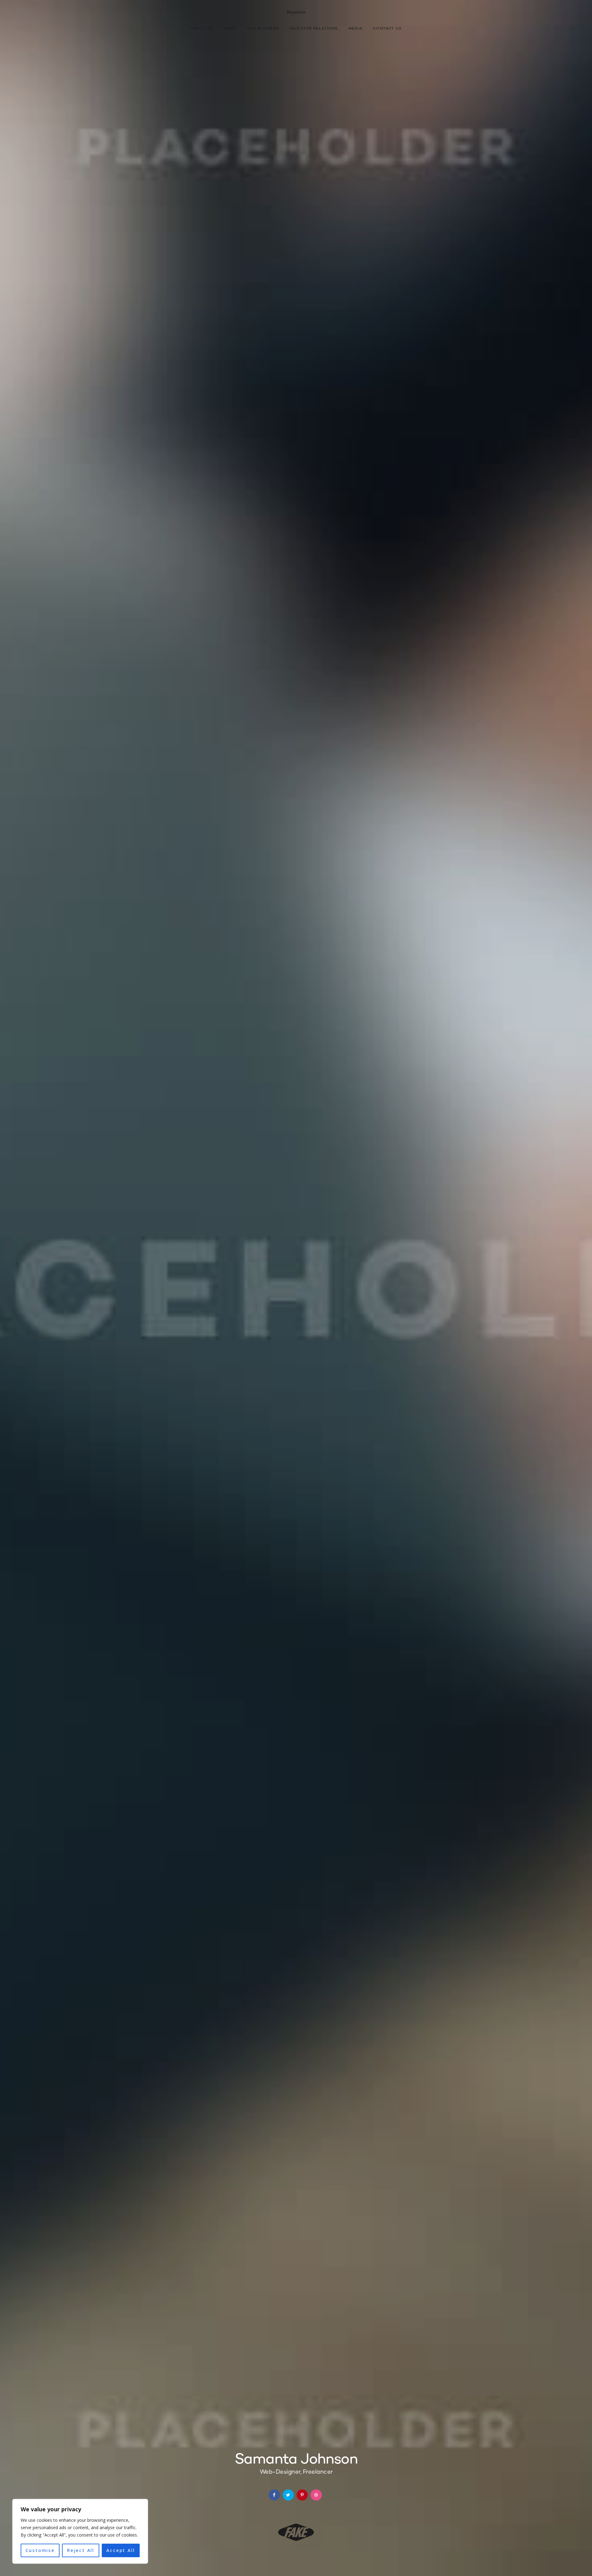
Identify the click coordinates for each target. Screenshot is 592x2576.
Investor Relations (314, 29)
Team (230, 29)
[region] (80, 2531)
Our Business (263, 29)
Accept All (121, 2550)
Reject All (81, 2550)
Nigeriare (296, 12)
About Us (202, 29)
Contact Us (387, 29)
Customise (40, 2550)
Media (355, 29)
